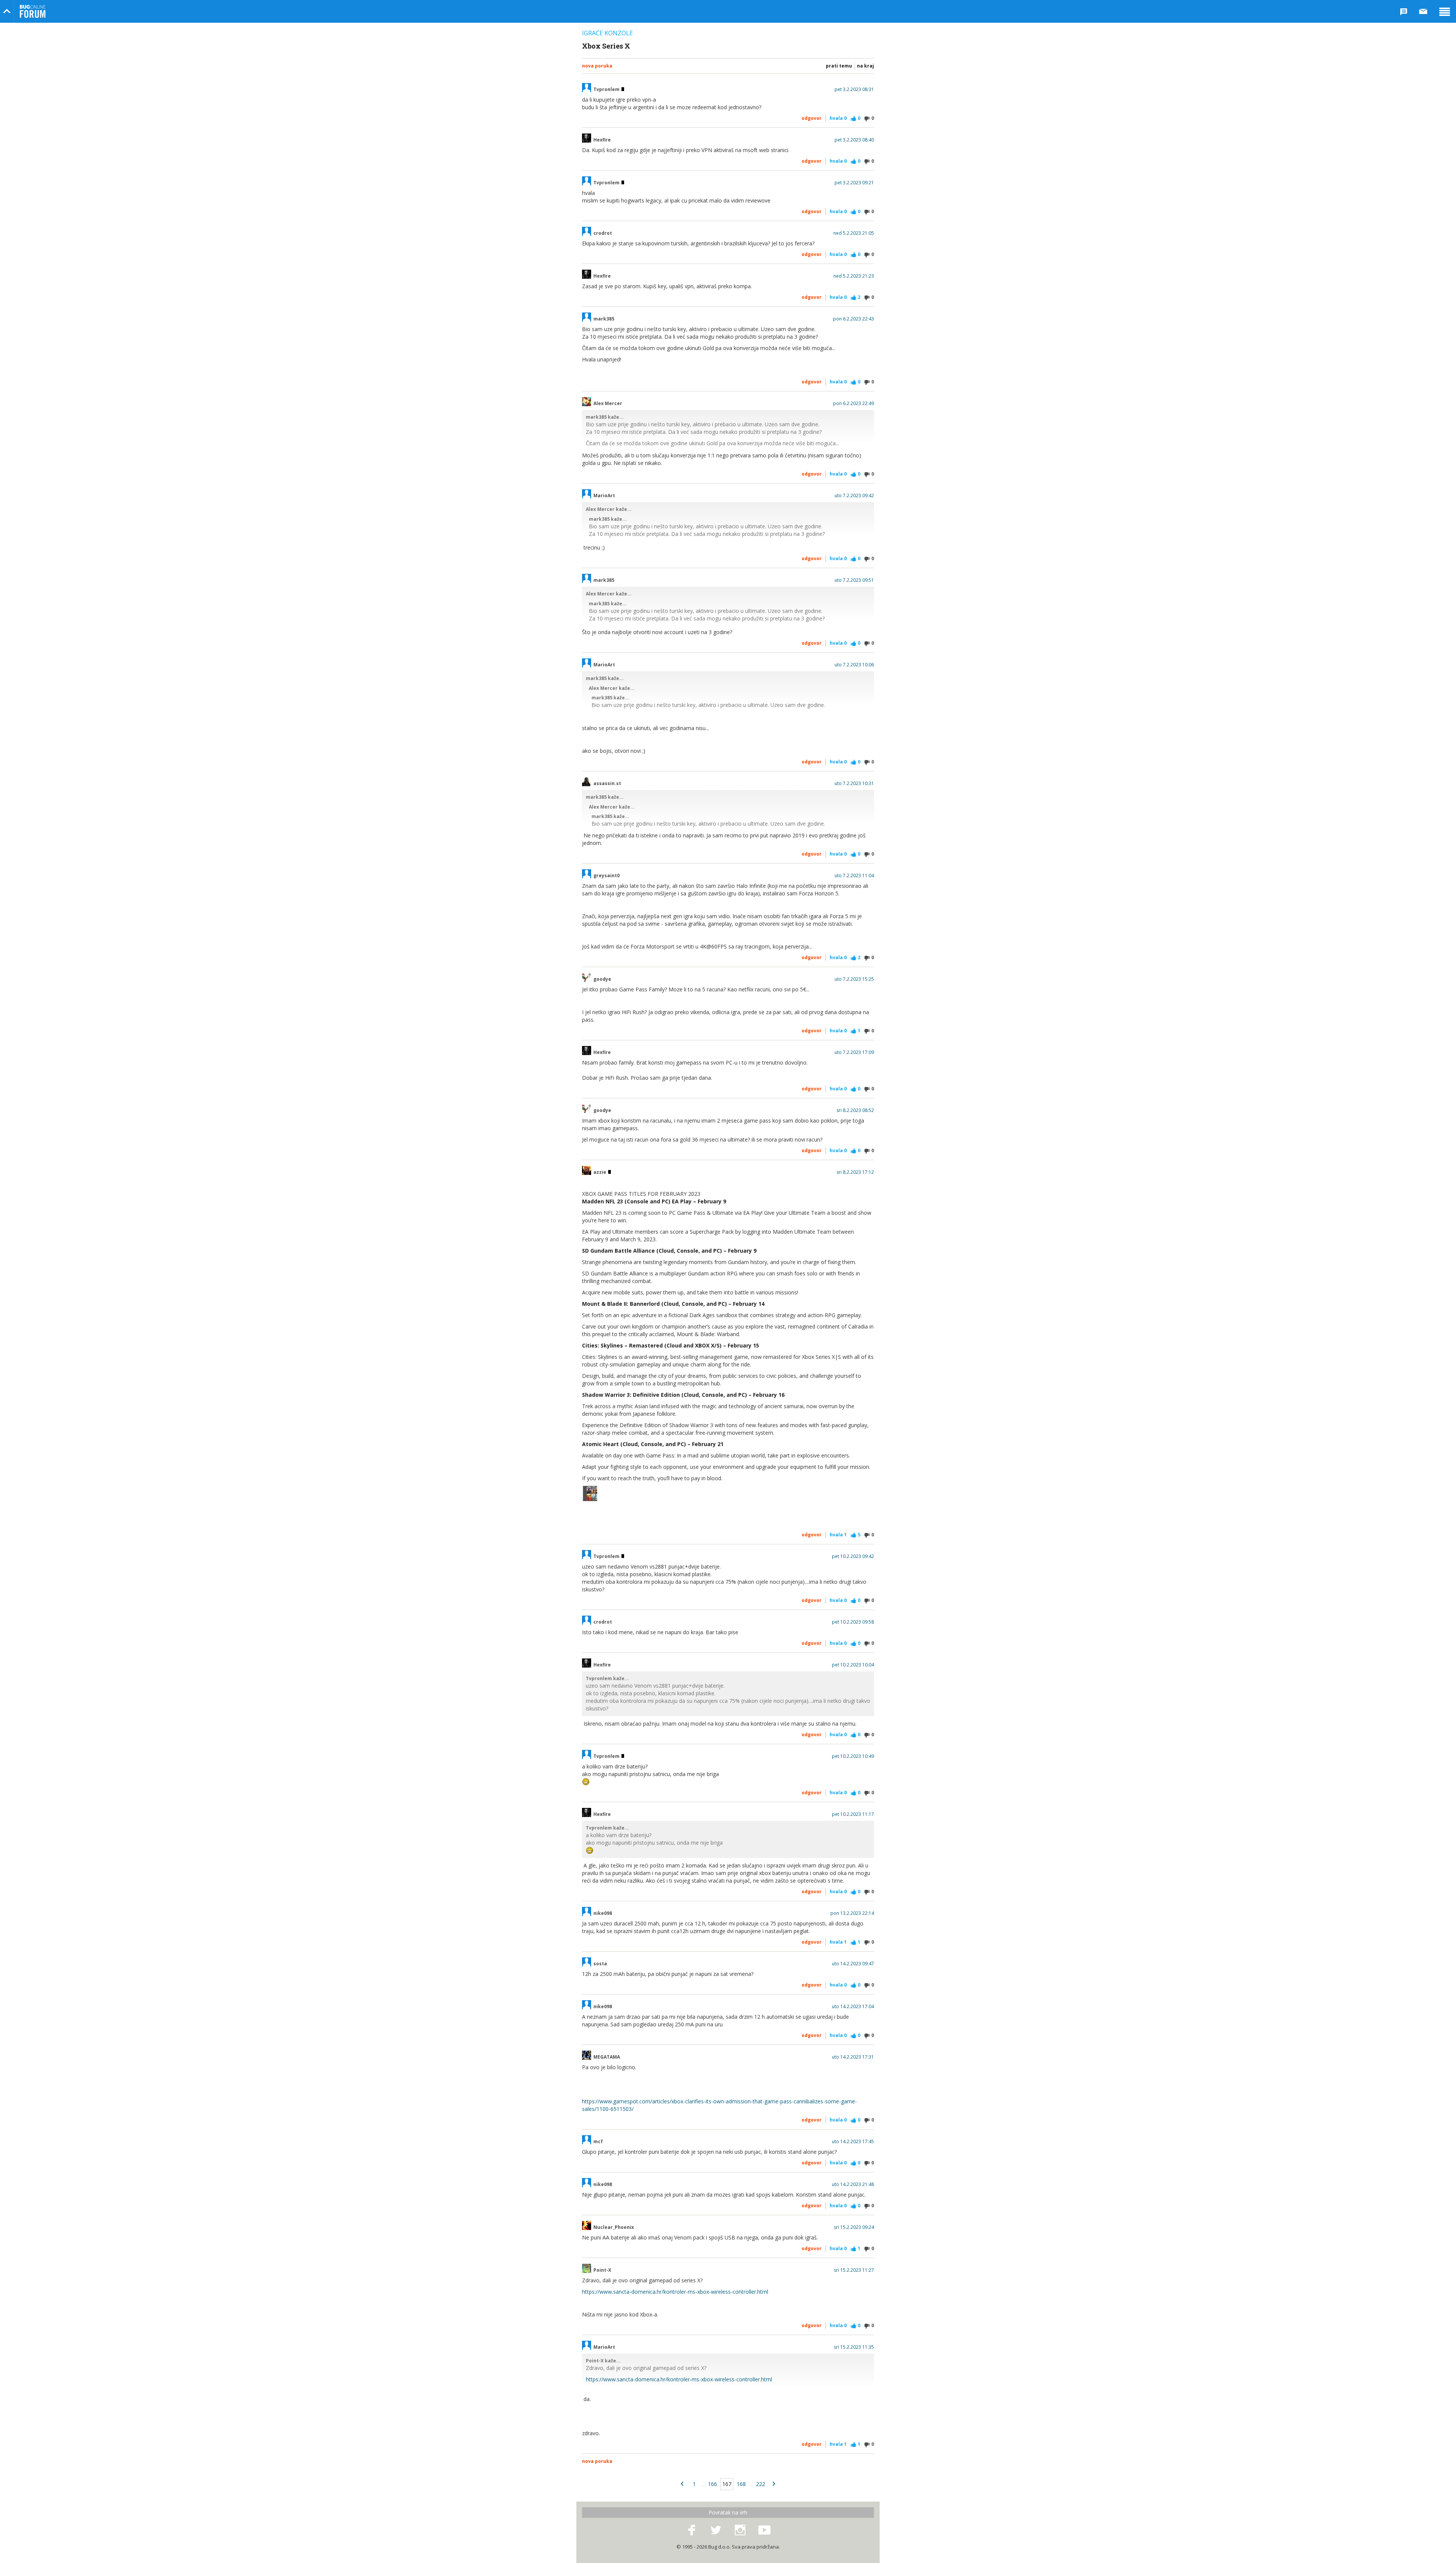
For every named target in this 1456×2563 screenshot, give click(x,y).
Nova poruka (597, 66)
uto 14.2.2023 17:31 (853, 2057)
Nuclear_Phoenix (614, 2227)
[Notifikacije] (1404, 11)
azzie (600, 1172)
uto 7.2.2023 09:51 (854, 580)
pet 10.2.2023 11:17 (853, 1814)
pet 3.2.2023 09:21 (854, 183)
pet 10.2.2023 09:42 (853, 1556)
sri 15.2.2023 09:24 (854, 2227)
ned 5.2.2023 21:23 (854, 276)
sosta (600, 1964)
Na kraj (865, 66)
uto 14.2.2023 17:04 (853, 2007)
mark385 (604, 319)
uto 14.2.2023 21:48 (853, 2185)
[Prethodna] (682, 2484)
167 (727, 2484)
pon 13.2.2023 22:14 (852, 1913)
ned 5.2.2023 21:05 (854, 233)
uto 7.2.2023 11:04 (854, 876)
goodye (602, 979)
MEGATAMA (607, 2057)
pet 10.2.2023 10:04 (853, 1665)
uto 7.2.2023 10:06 (854, 665)
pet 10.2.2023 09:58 (853, 1622)
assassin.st (607, 784)
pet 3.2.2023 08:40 (854, 140)
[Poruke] (1423, 11)
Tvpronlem (607, 90)
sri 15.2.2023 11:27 (854, 2270)
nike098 (603, 1913)
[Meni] (1445, 11)
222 (761, 2484)
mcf (598, 2142)
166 (712, 2484)
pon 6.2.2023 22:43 (854, 319)
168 (741, 2484)
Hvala (838, 118)
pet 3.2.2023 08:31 (854, 90)
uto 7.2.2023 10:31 (854, 784)
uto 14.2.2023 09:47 (853, 1964)
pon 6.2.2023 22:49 (854, 404)
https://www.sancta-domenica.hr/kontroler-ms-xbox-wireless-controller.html (675, 2292)
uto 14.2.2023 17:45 (853, 2142)
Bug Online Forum (33, 11)
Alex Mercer (608, 404)
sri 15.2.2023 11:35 (854, 2347)
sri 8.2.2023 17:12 (855, 1172)
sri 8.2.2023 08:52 (855, 1110)
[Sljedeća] (774, 2484)
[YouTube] (764, 2530)
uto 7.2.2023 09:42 (854, 496)
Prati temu (839, 66)
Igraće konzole (607, 33)
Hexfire (602, 140)
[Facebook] (692, 2530)
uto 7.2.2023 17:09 (854, 1052)
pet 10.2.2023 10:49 (853, 1756)
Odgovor (812, 118)
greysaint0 (606, 876)
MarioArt (604, 496)
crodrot (603, 233)
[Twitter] (716, 2530)
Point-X (602, 2270)
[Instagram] (740, 2530)
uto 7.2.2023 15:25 (854, 979)
